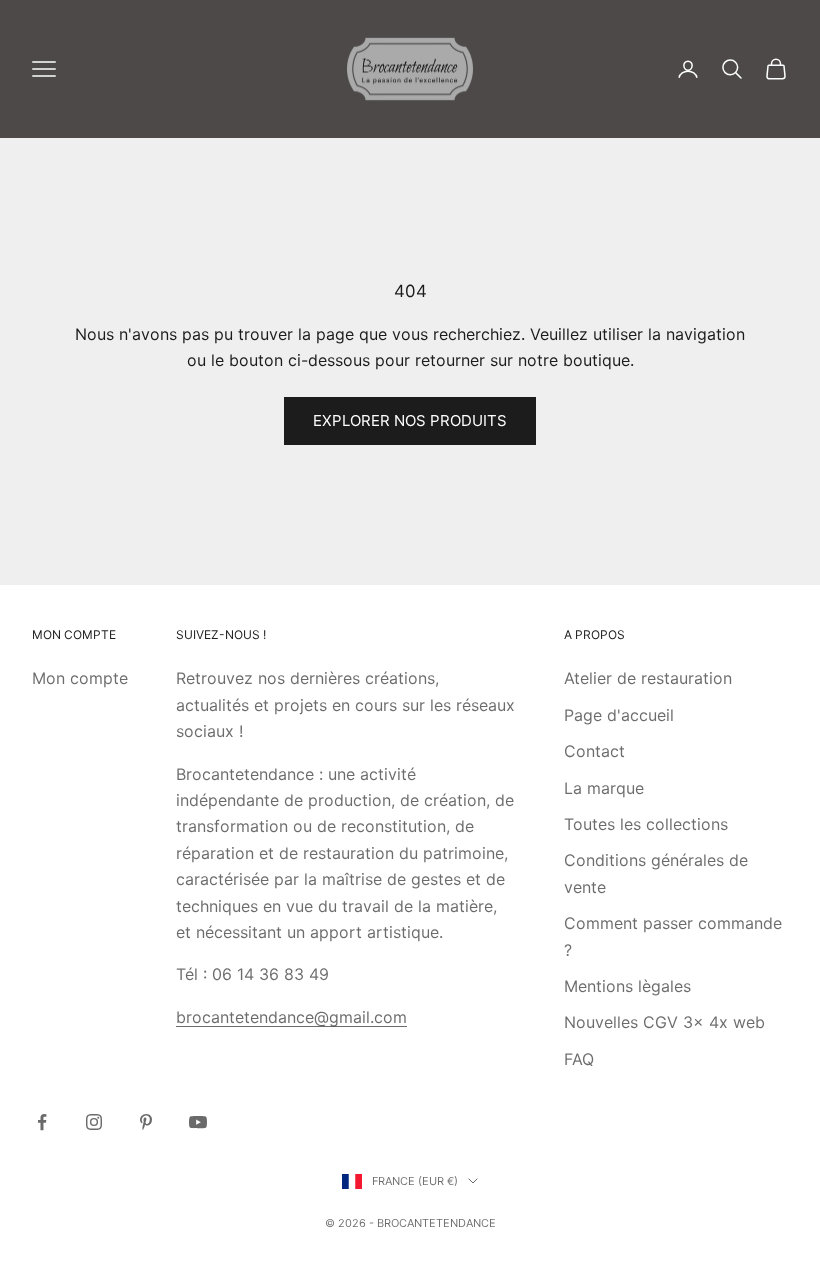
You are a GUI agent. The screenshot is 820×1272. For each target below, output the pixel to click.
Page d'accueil (619, 715)
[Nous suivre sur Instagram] (94, 1122)
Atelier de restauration (648, 678)
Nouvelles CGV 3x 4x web (664, 1022)
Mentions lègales (627, 986)
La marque (604, 788)
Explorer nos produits (410, 420)
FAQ (579, 1059)
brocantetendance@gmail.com (291, 1017)
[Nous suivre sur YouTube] (198, 1122)
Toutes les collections (646, 824)
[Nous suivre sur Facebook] (42, 1122)
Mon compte (80, 678)
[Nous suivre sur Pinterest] (146, 1122)
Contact (594, 751)
